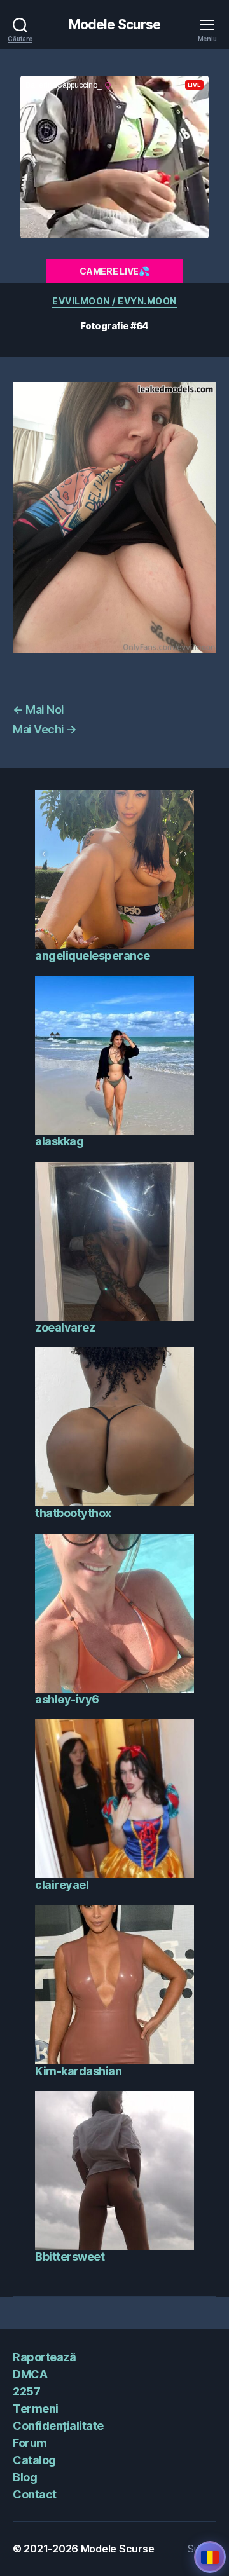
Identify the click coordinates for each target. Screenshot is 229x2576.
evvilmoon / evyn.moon (114, 301)
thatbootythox (73, 1513)
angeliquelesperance (93, 956)
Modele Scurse (115, 24)
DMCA (30, 2374)
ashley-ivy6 (67, 1699)
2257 (26, 2391)
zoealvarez (65, 1327)
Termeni (36, 2409)
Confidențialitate (58, 2426)
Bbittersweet (70, 2257)
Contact (35, 2494)
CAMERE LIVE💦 (114, 271)
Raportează (44, 2357)
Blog (25, 2477)
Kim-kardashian (78, 2071)
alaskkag (59, 1141)
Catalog (34, 2460)
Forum (30, 2443)
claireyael (62, 1885)
